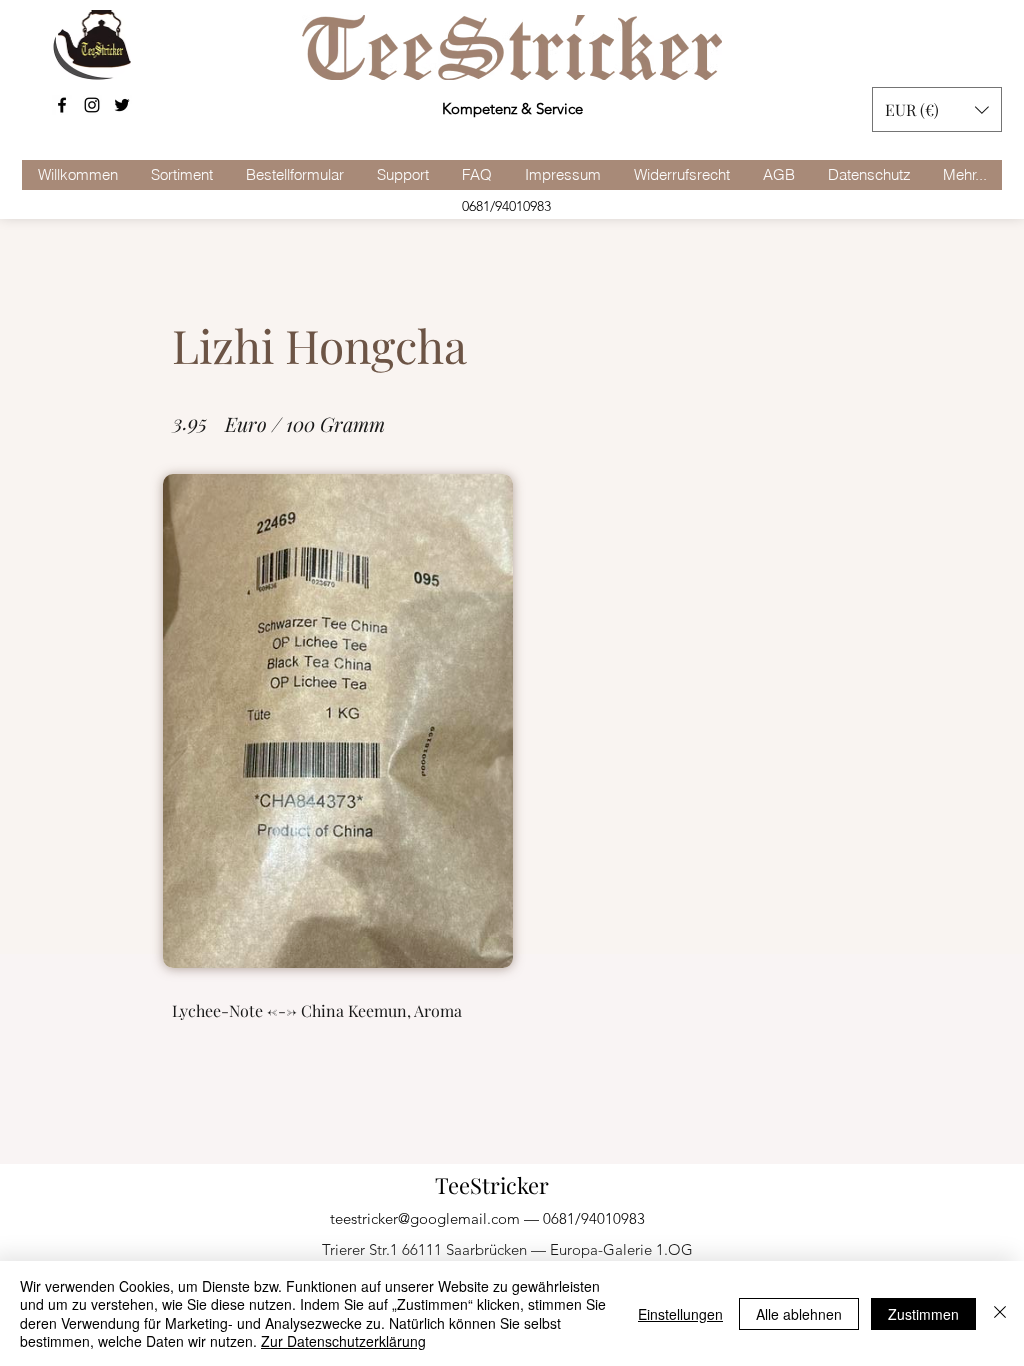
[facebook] (62, 105)
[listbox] (937, 109)
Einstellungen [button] (680, 1314)
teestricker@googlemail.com (425, 1218)
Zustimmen (923, 1314)
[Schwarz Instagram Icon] (92, 105)
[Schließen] (1000, 1313)
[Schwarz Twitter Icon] (122, 105)
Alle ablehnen (799, 1314)
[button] (937, 109)
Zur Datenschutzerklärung (343, 1341)
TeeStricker (492, 1185)
